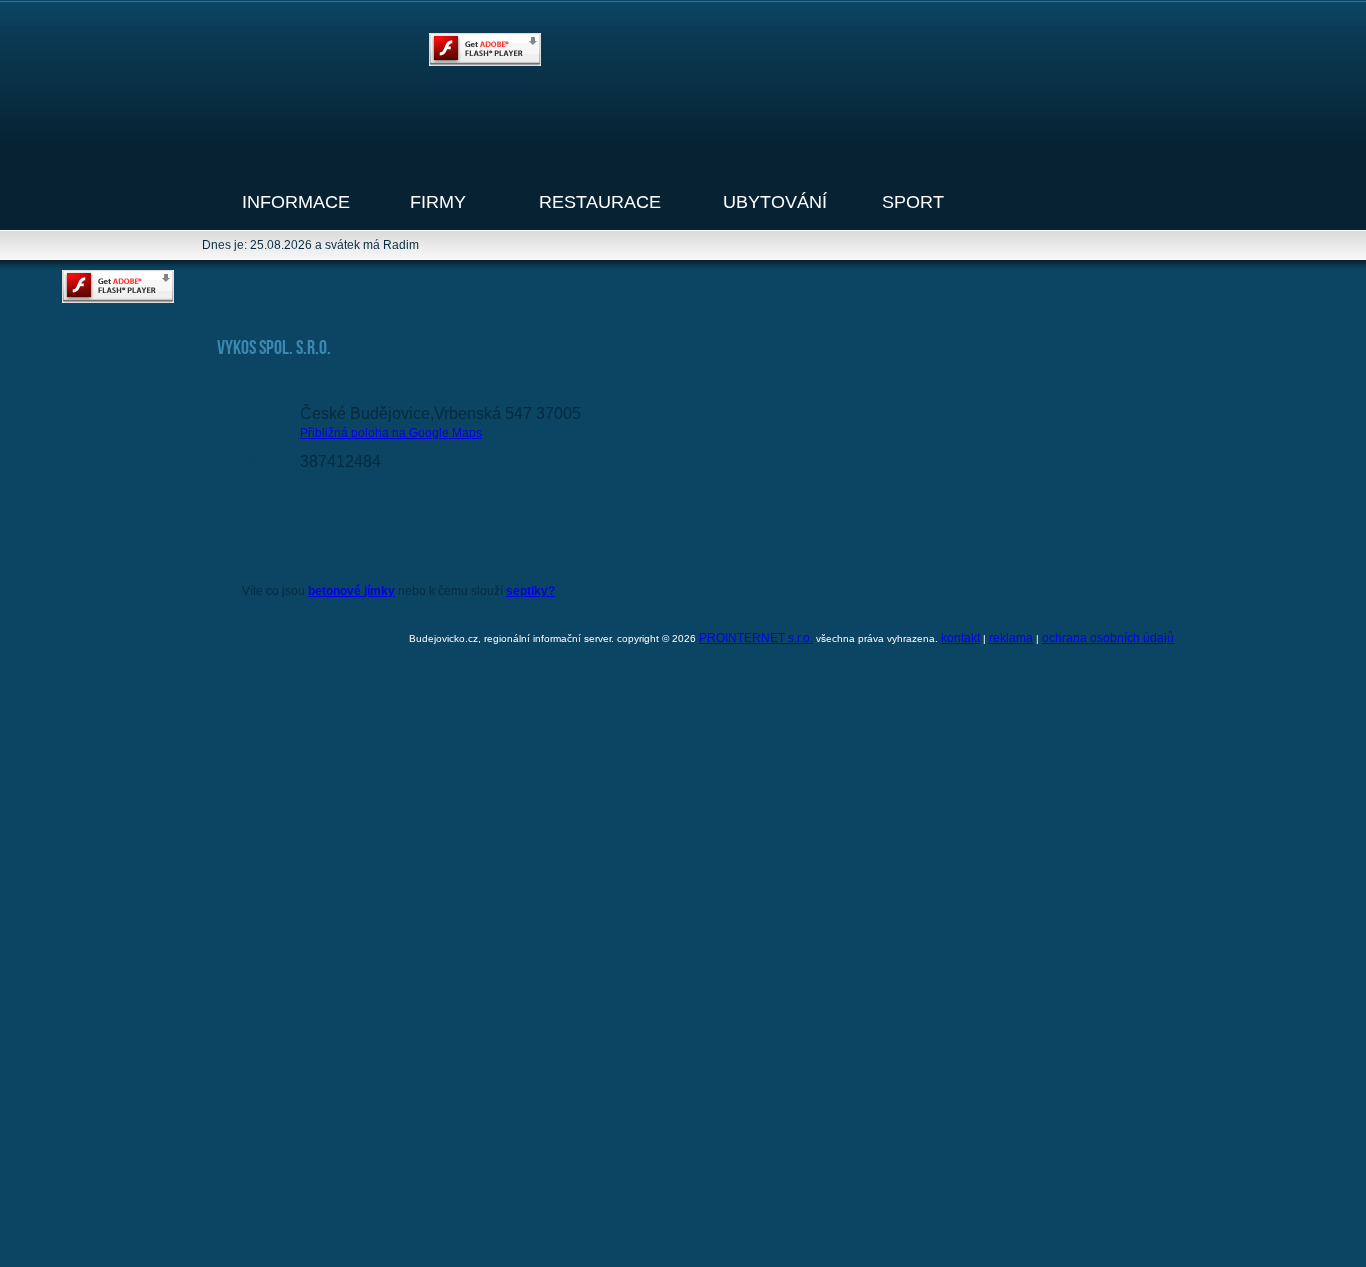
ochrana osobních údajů (1108, 638)
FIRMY (438, 202)
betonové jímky (351, 591)
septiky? (530, 591)
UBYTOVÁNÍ (775, 202)
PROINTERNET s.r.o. (756, 638)
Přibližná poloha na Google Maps (391, 433)
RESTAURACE (600, 202)
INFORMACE (296, 202)
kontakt (960, 638)
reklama (1011, 638)
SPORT (913, 202)
